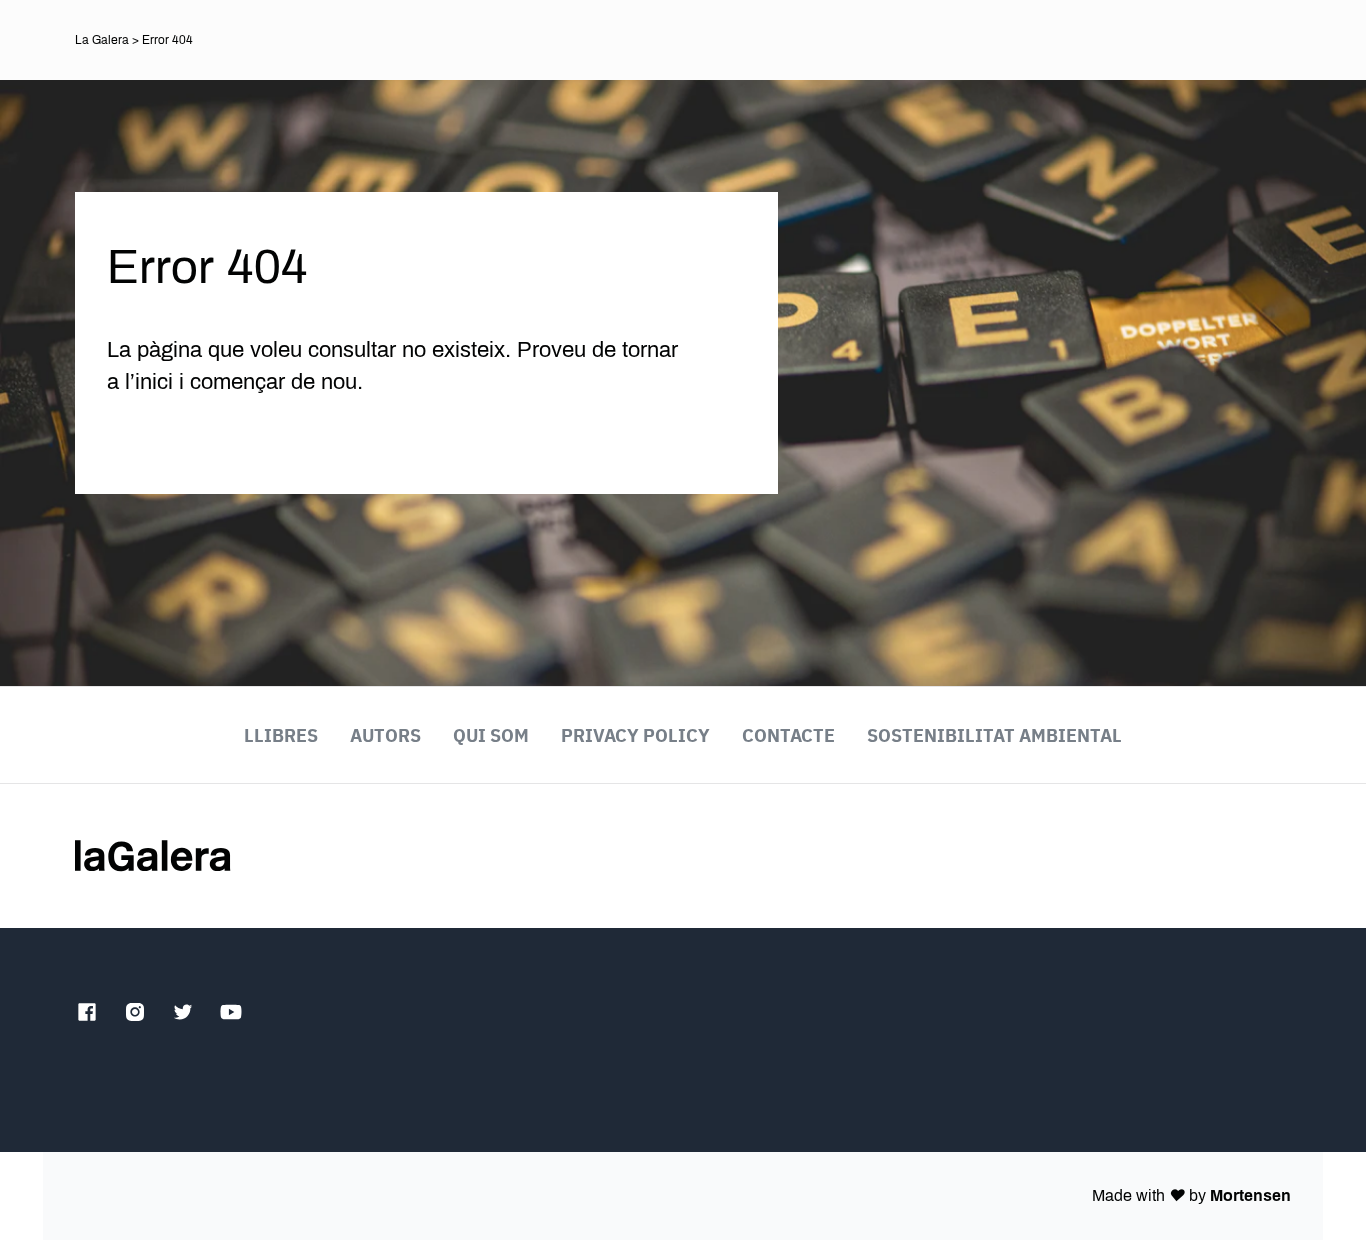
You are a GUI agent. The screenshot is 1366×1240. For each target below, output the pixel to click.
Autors (385, 735)
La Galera (102, 40)
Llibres (281, 735)
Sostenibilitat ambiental (994, 735)
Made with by (1191, 1195)
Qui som (491, 735)
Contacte (788, 735)
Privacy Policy (635, 735)
